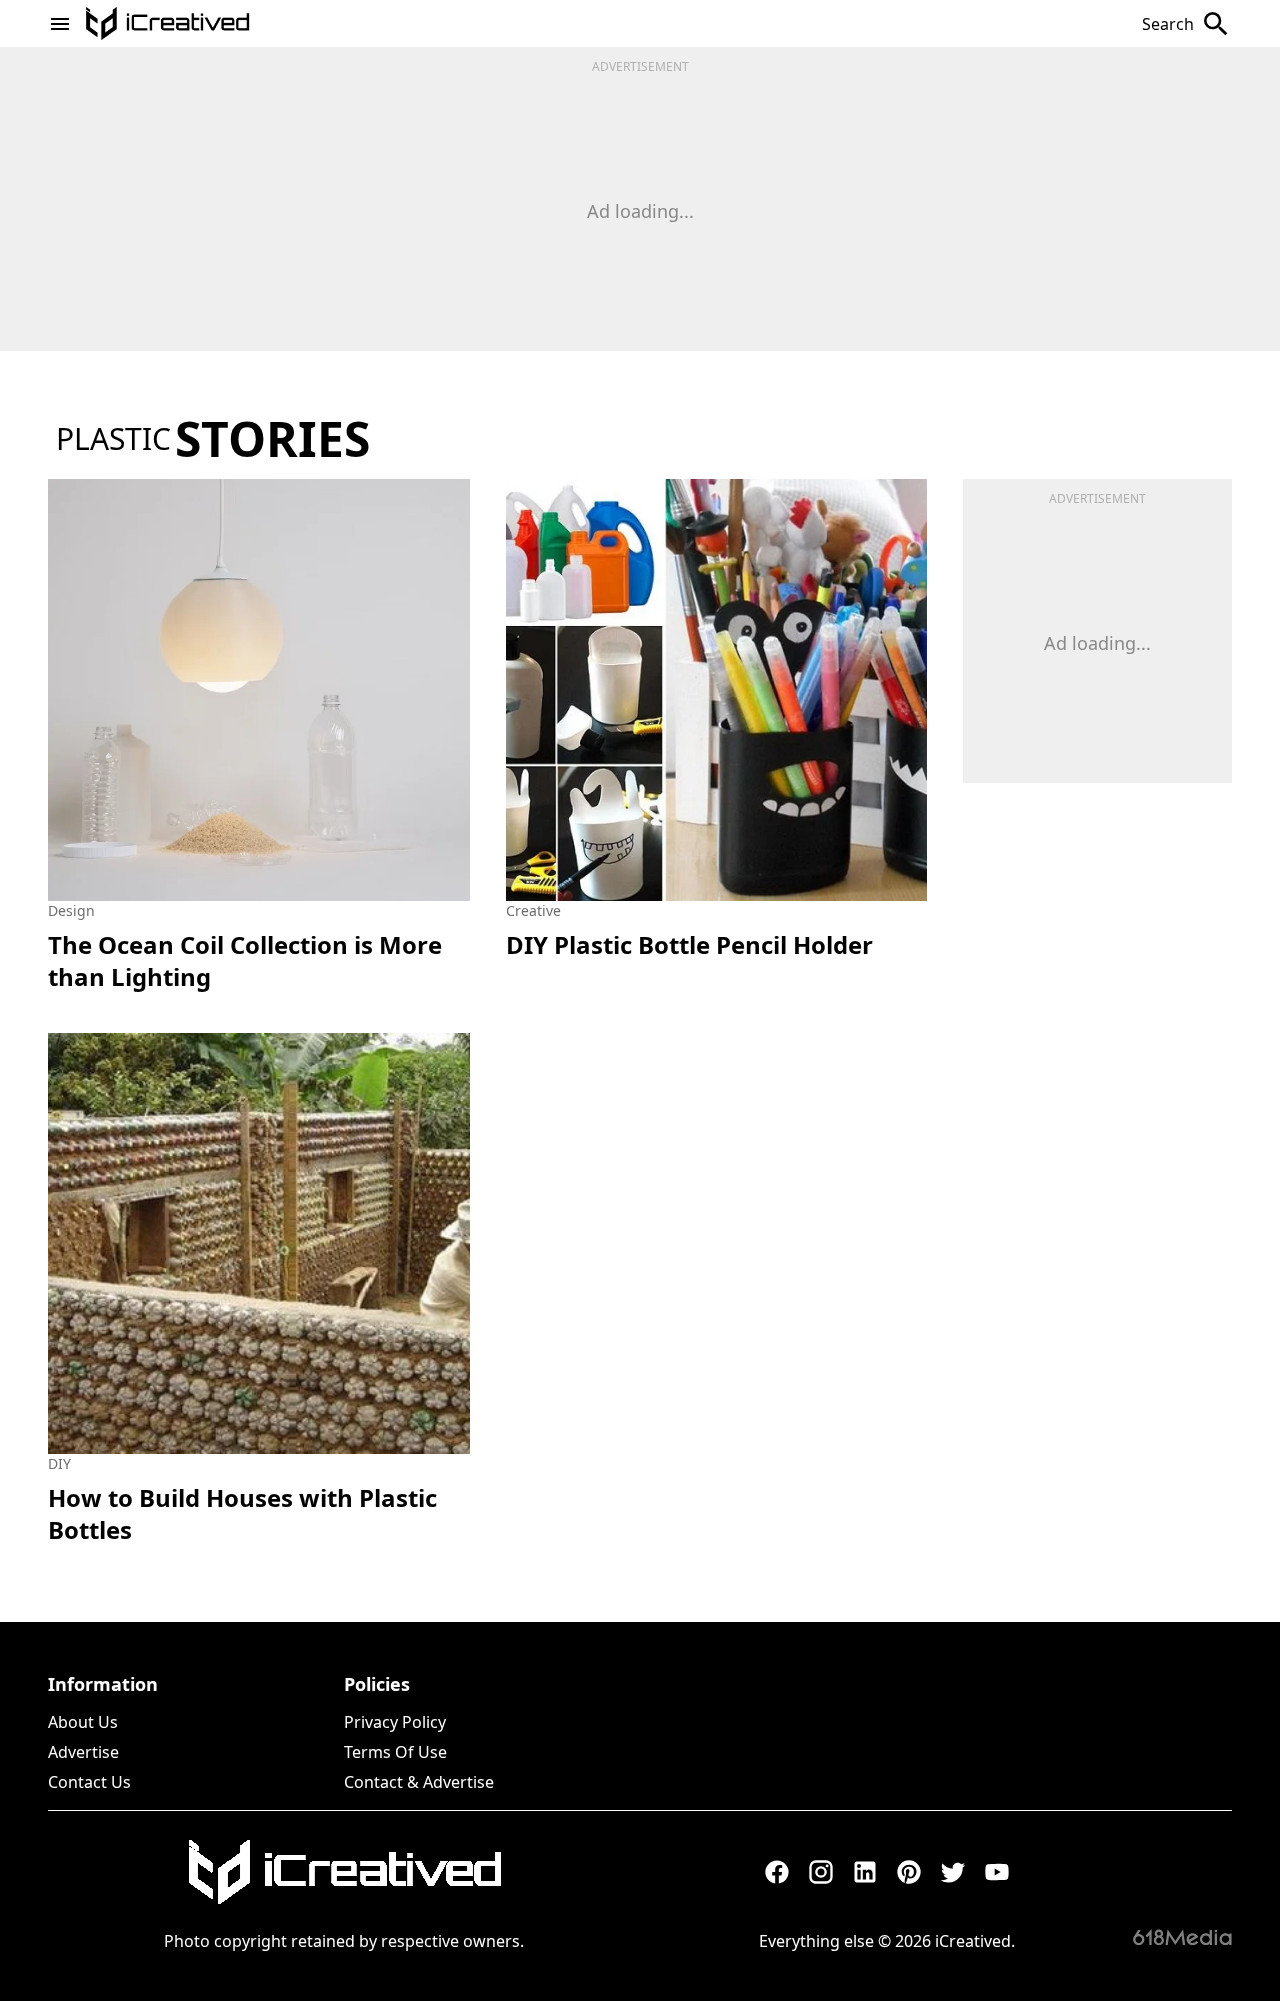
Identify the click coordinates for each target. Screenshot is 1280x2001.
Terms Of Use (395, 1752)
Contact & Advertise (419, 1782)
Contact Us (89, 1782)
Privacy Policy (395, 1722)
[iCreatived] (344, 1872)
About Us (83, 1722)
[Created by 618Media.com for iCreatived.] (1182, 1937)
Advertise (83, 1752)
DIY (59, 1463)
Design (71, 910)
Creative (533, 910)
